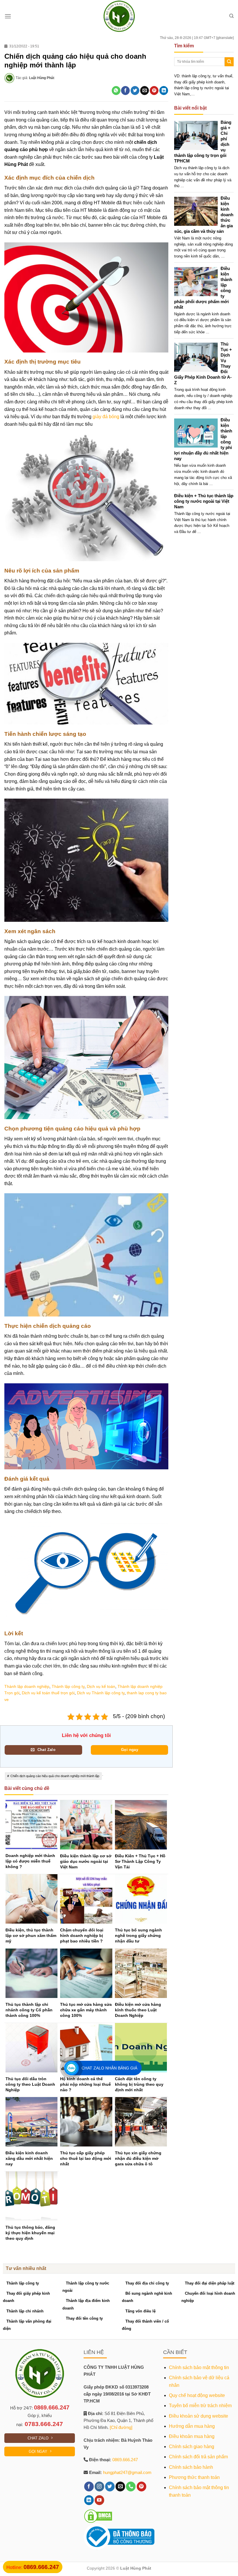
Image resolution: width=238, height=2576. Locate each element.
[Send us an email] (120, 2486)
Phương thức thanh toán (194, 2477)
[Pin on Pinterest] (154, 91)
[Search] (231, 16)
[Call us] (131, 2486)
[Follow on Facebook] (89, 2486)
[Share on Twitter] (135, 91)
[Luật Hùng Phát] (119, 16)
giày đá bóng (106, 417)
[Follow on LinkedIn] (89, 2500)
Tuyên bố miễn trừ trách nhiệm (200, 2406)
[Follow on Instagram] (99, 2486)
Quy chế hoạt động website (197, 2395)
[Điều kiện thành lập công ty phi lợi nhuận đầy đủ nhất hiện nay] (198, 433)
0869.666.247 (52, 2407)
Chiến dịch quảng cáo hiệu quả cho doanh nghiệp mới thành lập (55, 1776)
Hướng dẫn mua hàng (192, 2426)
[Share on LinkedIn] (164, 91)
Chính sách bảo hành (191, 2467)
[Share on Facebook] (125, 91)
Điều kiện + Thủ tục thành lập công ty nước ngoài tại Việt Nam (204, 501)
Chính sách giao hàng (192, 2447)
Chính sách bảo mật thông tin (199, 2367)
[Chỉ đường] (121, 2427)
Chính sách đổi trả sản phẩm (198, 2457)
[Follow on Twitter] (110, 2486)
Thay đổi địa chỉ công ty (147, 2283)
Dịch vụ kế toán (101, 1686)
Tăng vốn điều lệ (140, 2311)
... (182, 186)
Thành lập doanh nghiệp (27, 1686)
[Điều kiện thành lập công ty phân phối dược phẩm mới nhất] (198, 281)
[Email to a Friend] (145, 91)
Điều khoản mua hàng (192, 2436)
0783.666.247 (44, 2424)
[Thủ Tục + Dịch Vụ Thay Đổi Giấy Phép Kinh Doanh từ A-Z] (198, 357)
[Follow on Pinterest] (141, 2486)
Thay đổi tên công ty (84, 2318)
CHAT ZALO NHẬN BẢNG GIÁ (109, 2068)
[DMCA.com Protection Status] (98, 2516)
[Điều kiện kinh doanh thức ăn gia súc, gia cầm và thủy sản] (198, 211)
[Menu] (8, 16)
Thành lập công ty (68, 1686)
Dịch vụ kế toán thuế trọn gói (48, 1693)
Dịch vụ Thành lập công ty (101, 1693)
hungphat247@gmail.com (127, 2472)
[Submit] (229, 62)
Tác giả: (35, 78)
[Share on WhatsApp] (116, 91)
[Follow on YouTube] (99, 2500)
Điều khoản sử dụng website (199, 2416)
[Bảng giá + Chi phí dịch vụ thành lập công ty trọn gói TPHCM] (198, 135)
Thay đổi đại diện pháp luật (210, 2283)
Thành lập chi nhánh (25, 2311)
